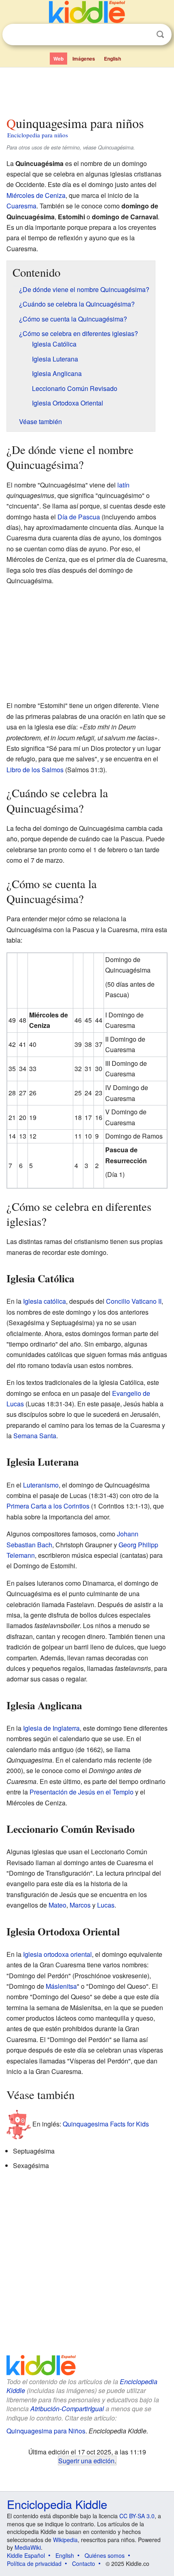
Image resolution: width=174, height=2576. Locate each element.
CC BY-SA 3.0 (137, 2516)
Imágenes (84, 59)
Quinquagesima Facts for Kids (106, 2124)
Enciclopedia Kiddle (57, 2504)
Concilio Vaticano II (134, 1301)
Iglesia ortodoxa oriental (57, 1954)
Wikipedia (65, 2540)
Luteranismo (41, 1485)
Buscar (160, 35)
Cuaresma (21, 206)
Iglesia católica (45, 1301)
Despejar (144, 35)
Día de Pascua (79, 517)
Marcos (80, 1905)
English (112, 59)
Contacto (84, 2563)
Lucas (106, 1905)
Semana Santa (35, 1436)
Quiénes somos (105, 2555)
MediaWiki (28, 2547)
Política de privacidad (34, 2563)
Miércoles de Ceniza (36, 195)
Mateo (57, 1905)
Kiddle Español (26, 2555)
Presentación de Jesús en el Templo (82, 1792)
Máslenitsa (61, 1986)
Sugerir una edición (86, 2460)
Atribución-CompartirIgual (67, 2409)
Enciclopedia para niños (38, 135)
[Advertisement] (87, 90)
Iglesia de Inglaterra (51, 1728)
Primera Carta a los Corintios (48, 1506)
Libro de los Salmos (35, 770)
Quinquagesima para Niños (46, 2431)
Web (58, 59)
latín (123, 485)
